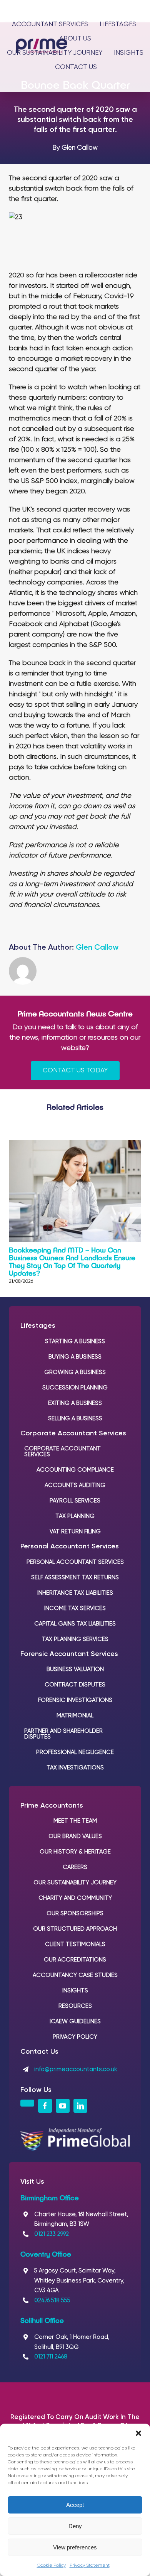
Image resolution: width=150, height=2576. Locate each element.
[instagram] (27, 2103)
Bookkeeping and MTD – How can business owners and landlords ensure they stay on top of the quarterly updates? (72, 1261)
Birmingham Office (50, 2198)
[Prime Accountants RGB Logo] (42, 42)
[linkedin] (80, 2106)
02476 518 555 (52, 2300)
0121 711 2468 (51, 2357)
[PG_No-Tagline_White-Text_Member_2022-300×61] (75, 2132)
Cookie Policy (51, 2566)
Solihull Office (42, 2320)
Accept (75, 2505)
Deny (75, 2526)
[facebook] (45, 2106)
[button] (138, 2433)
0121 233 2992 (52, 2234)
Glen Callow (97, 948)
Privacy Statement (90, 2566)
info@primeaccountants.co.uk (76, 2069)
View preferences (75, 2547)
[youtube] (63, 2106)
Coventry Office (46, 2254)
